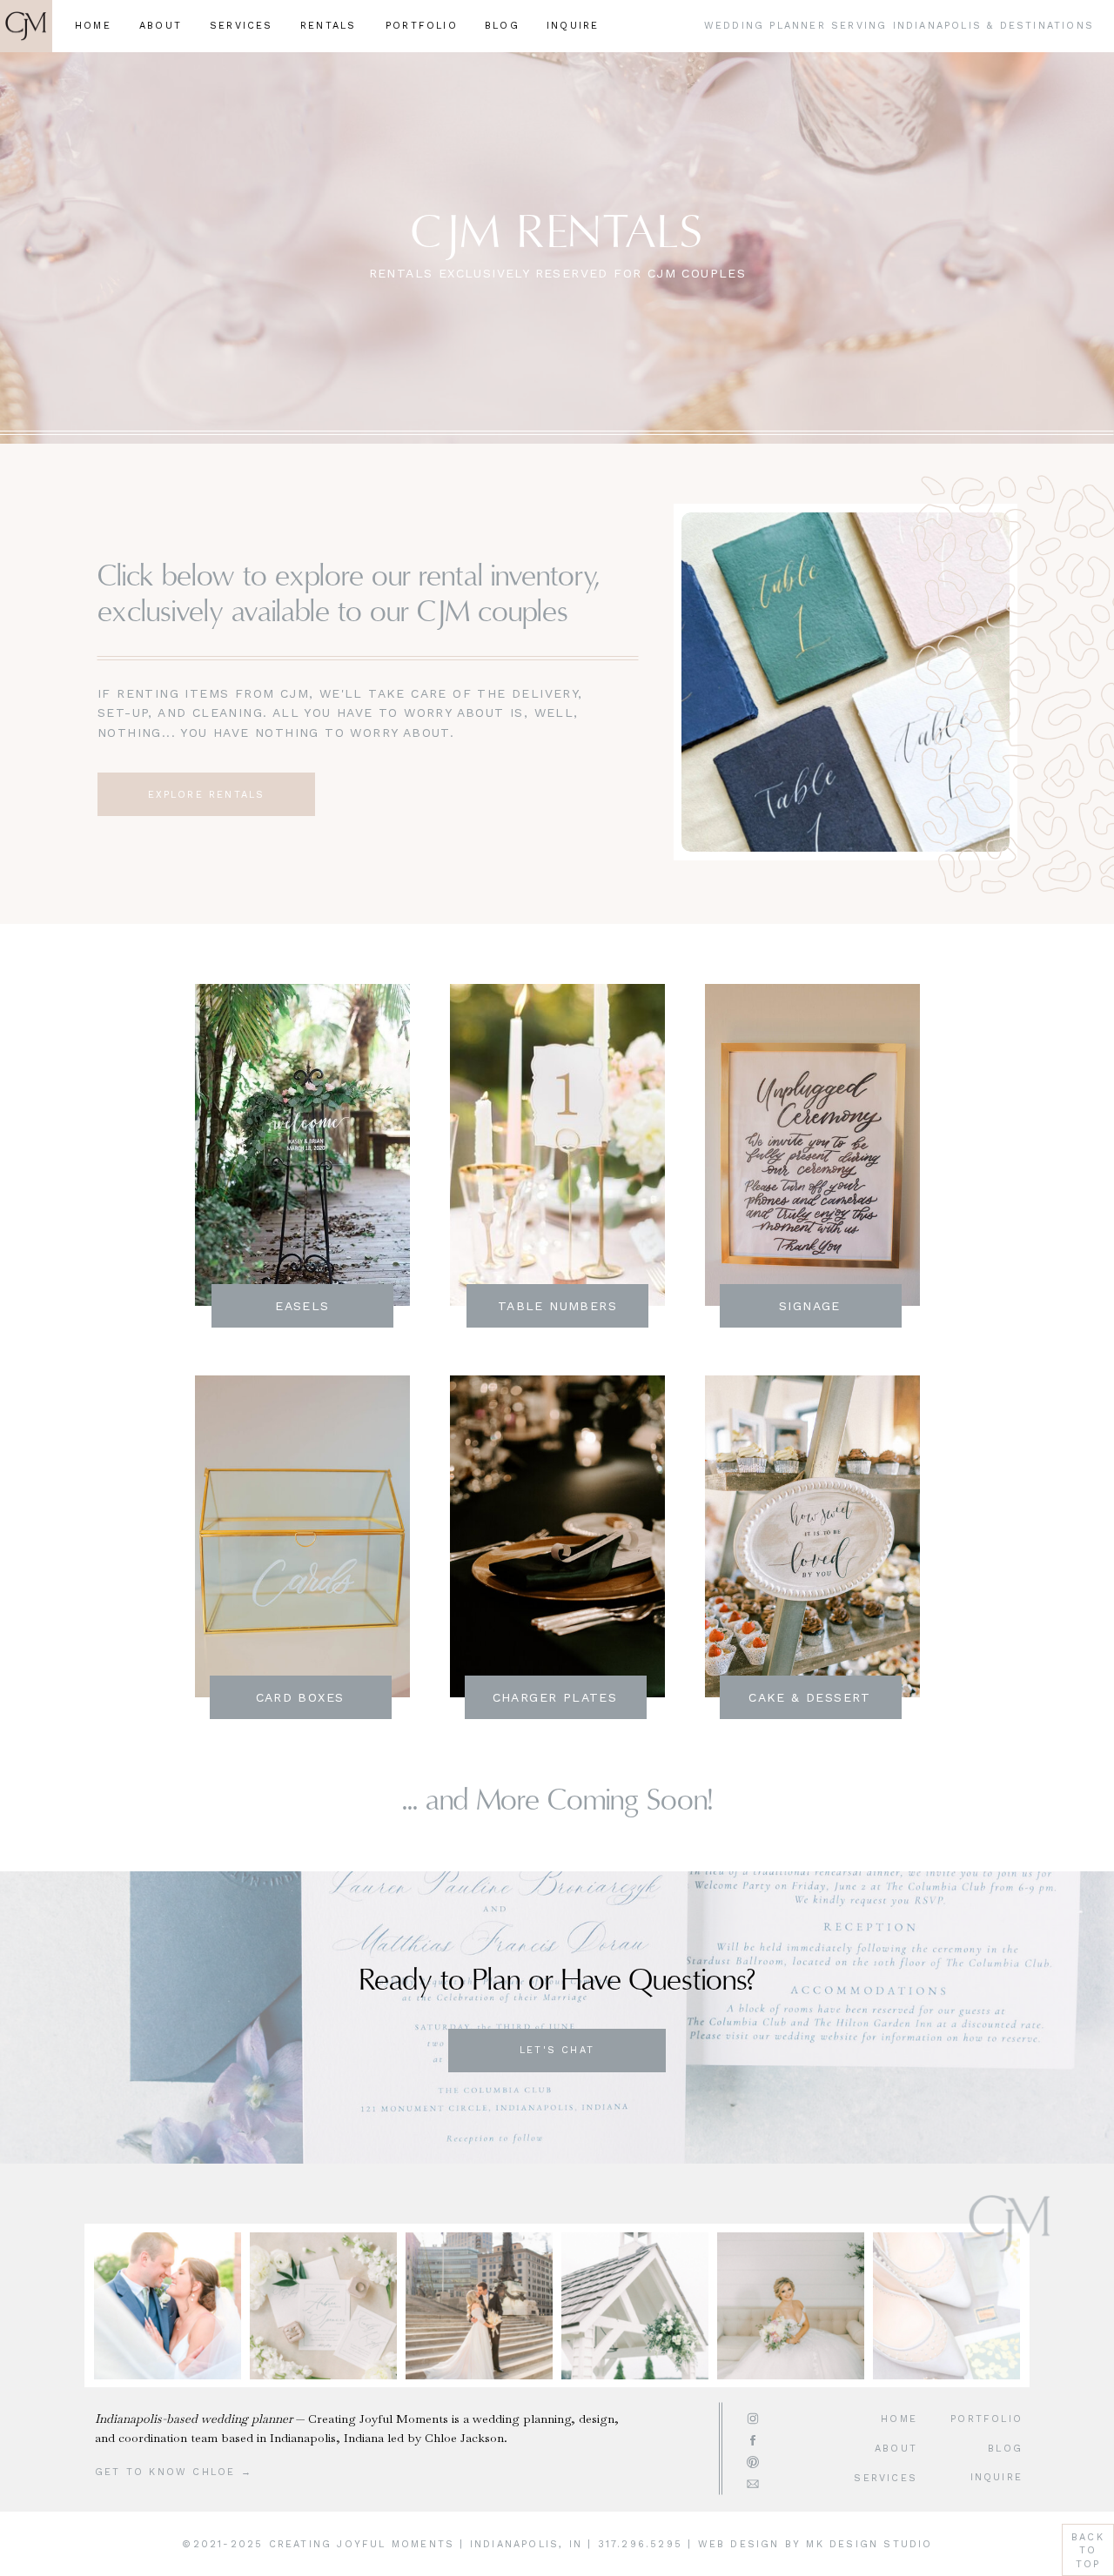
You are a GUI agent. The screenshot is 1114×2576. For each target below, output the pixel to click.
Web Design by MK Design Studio (815, 2544)
